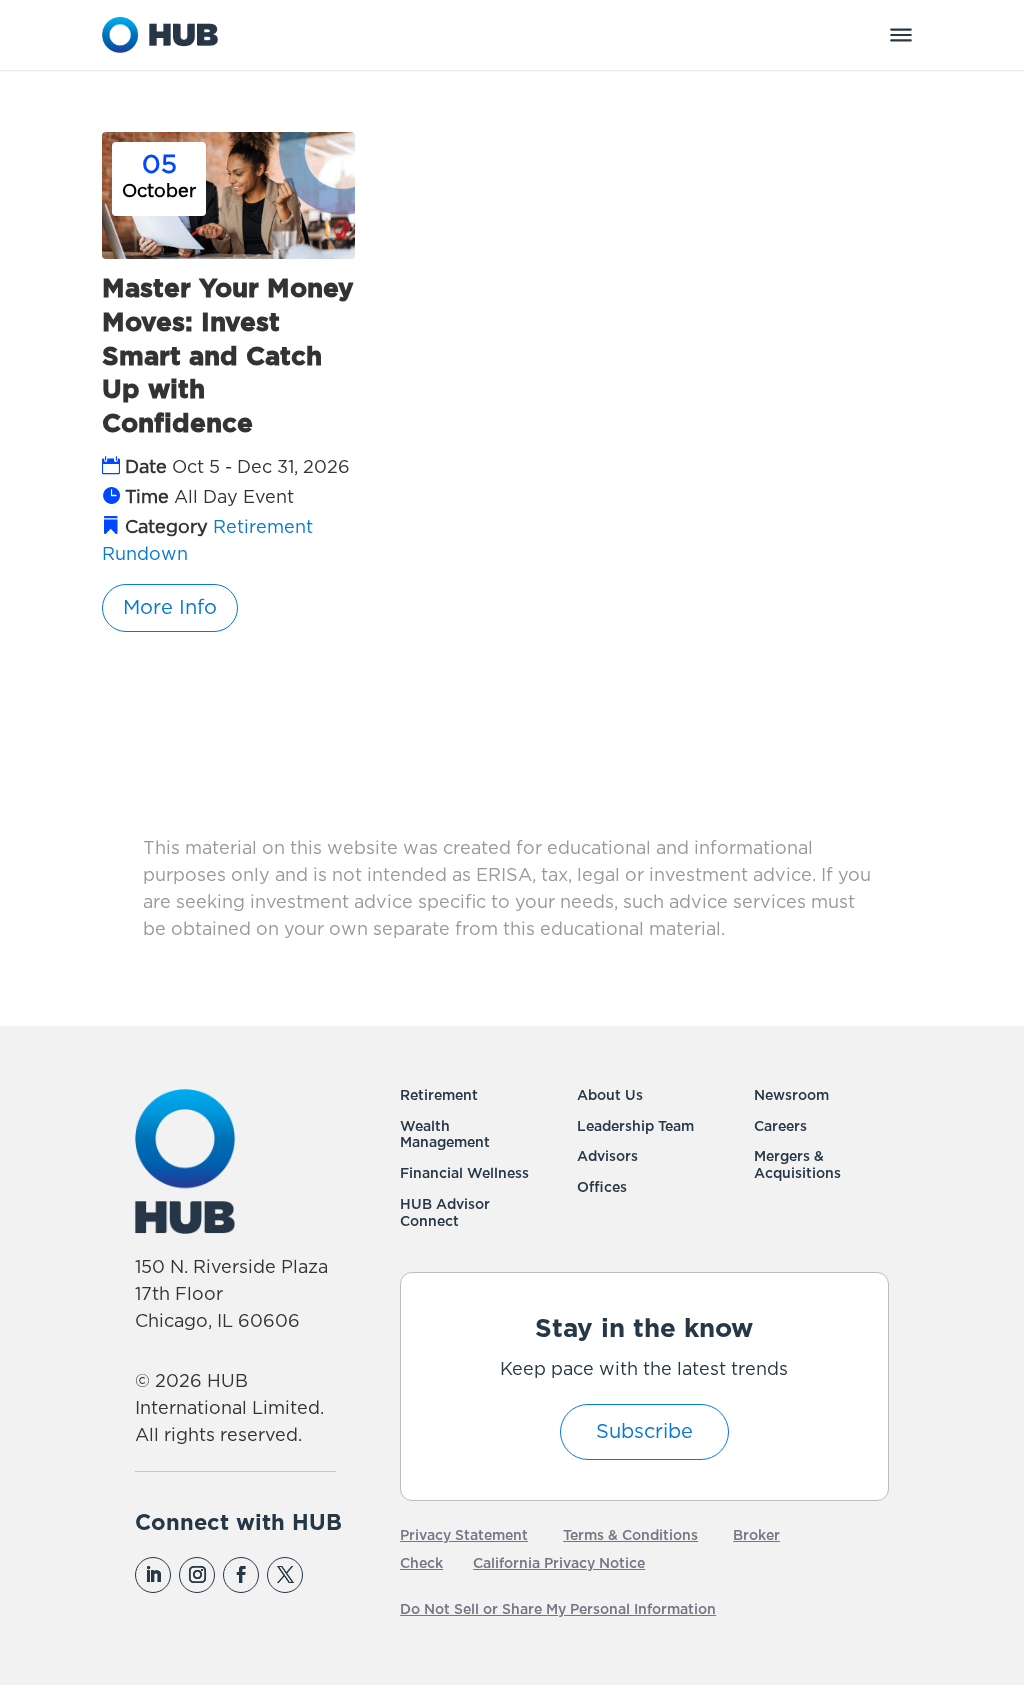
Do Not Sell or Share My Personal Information (558, 1610)
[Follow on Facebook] (241, 1575)
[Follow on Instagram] (197, 1575)
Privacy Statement (464, 1536)
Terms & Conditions (630, 1536)
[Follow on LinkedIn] (153, 1575)
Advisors (607, 1157)
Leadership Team (635, 1127)
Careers (780, 1127)
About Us (610, 1096)
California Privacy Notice (559, 1564)
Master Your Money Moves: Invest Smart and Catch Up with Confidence (228, 356)
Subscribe (644, 1432)
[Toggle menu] (901, 35)
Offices (602, 1188)
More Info (170, 608)
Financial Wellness (464, 1174)
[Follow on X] (285, 1575)
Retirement (439, 1096)
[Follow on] (328, 1575)
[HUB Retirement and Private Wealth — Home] (160, 35)
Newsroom (791, 1096)
